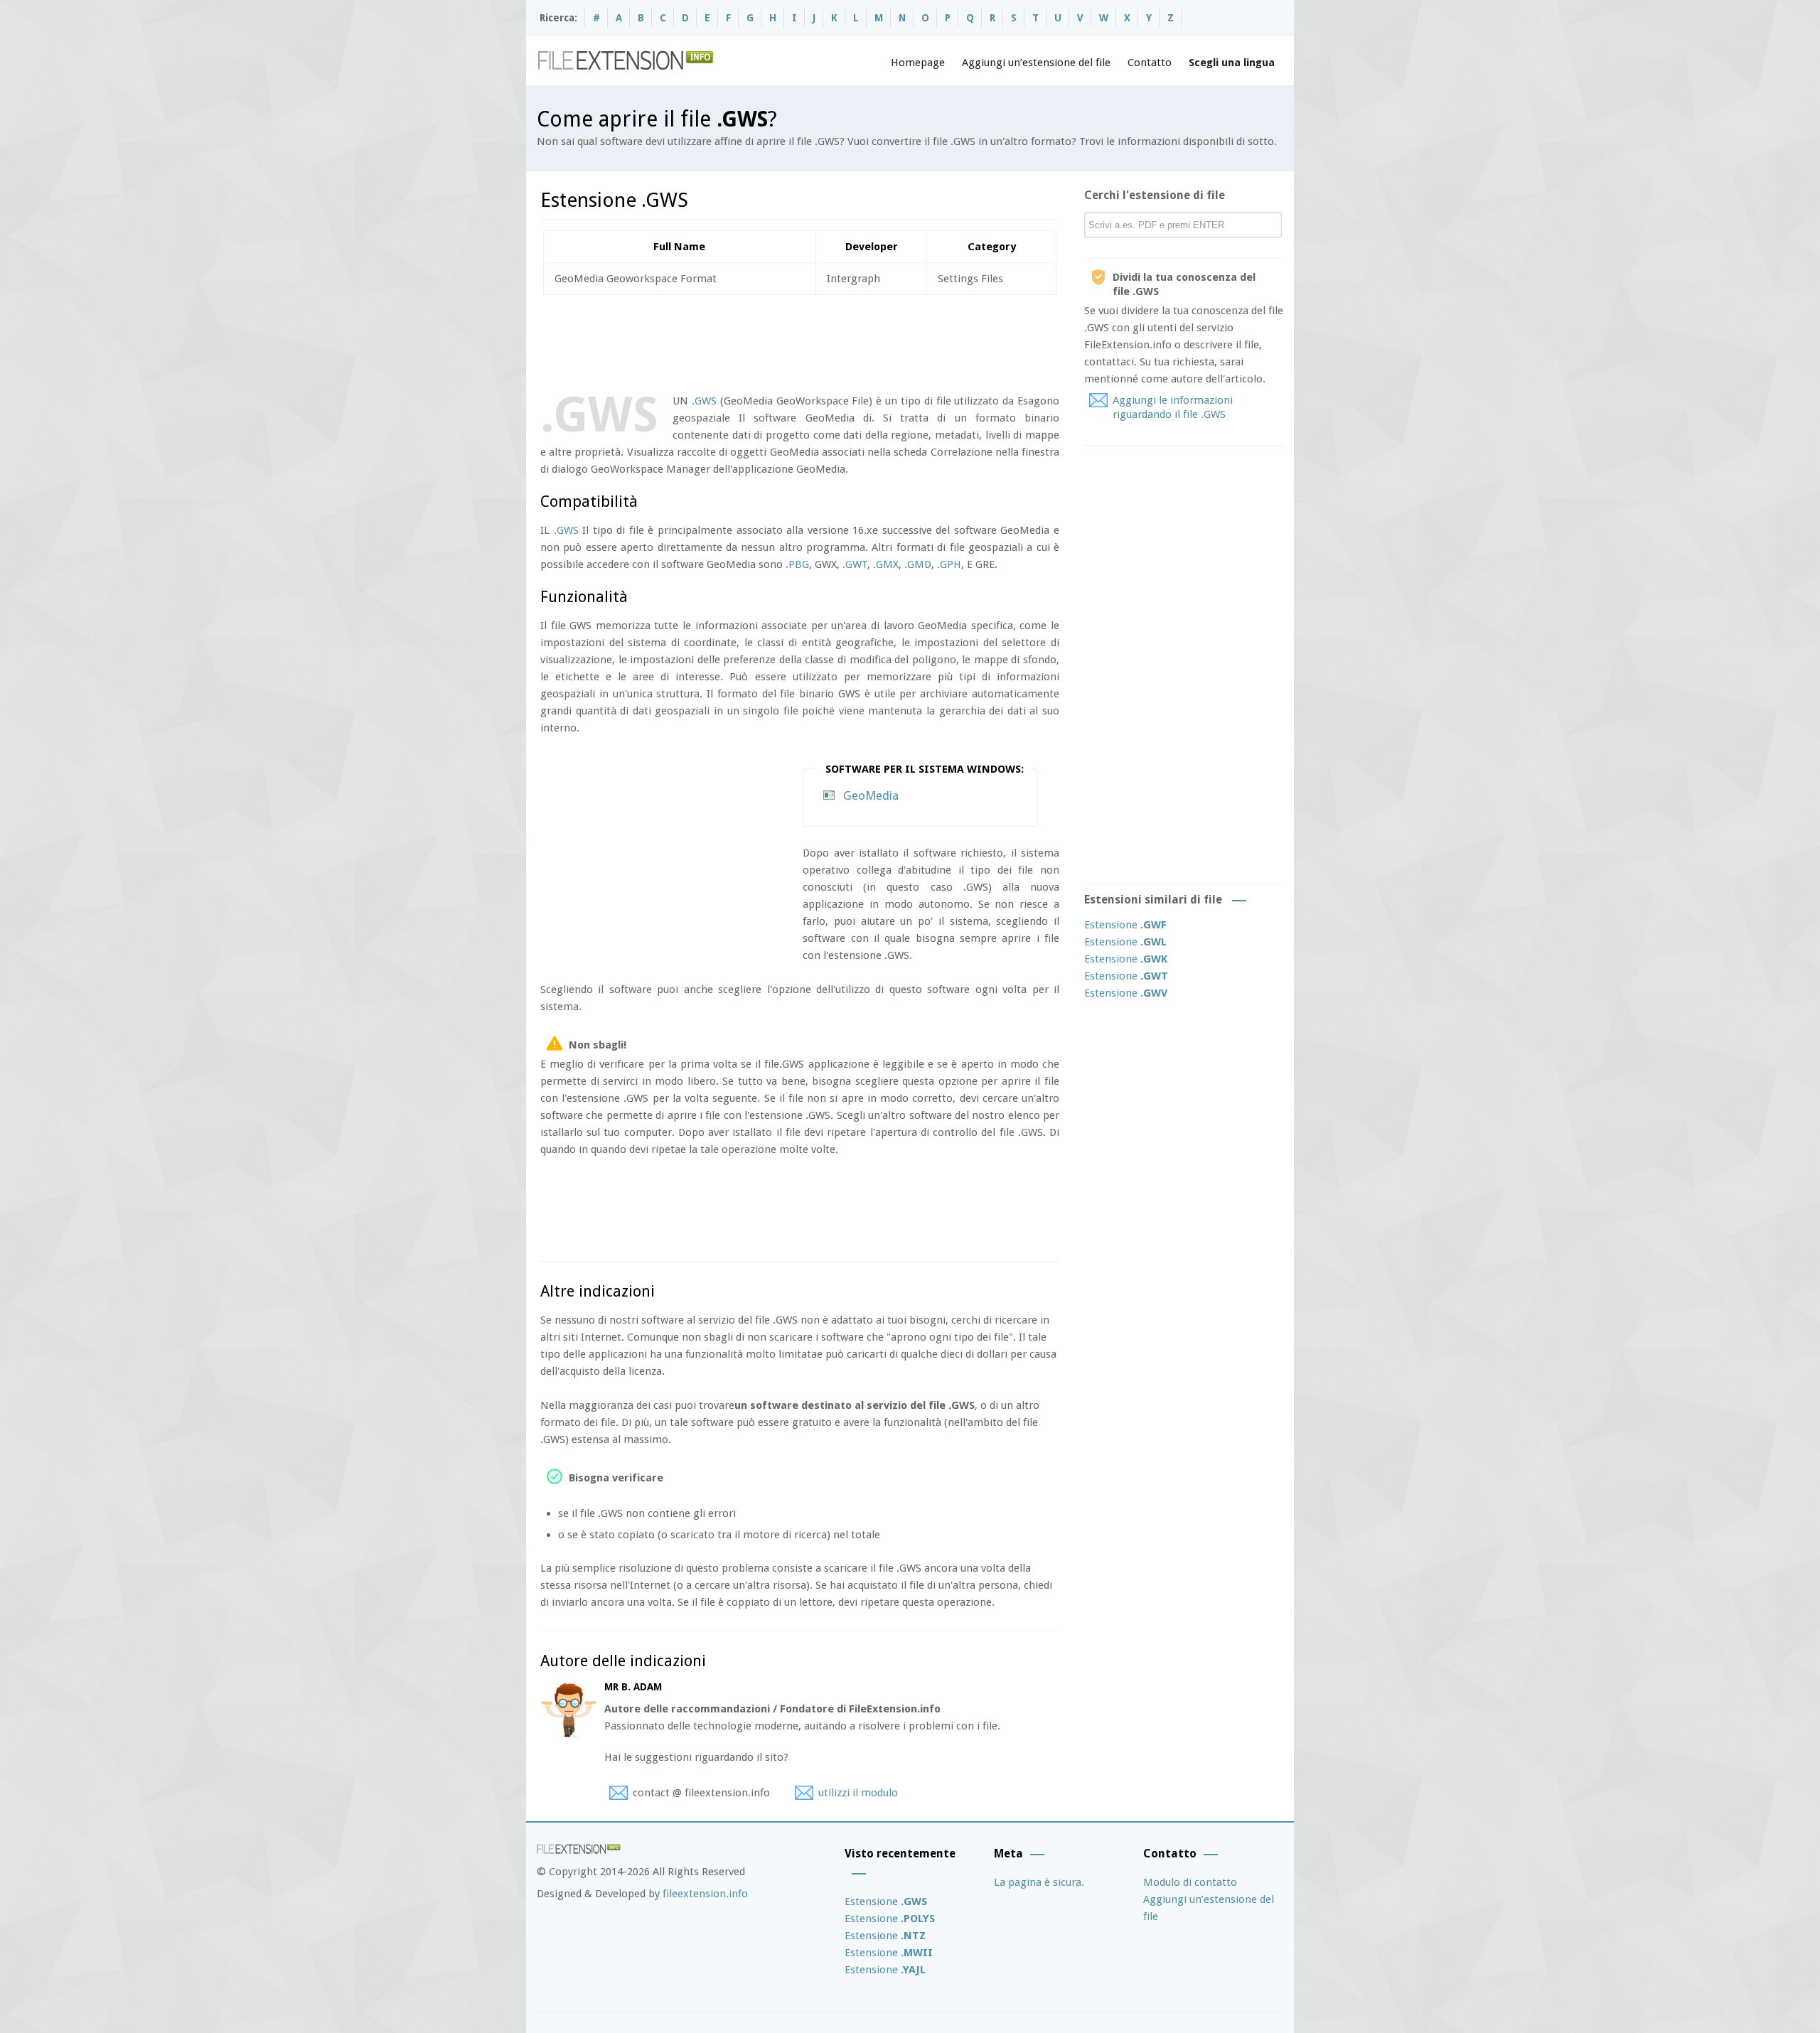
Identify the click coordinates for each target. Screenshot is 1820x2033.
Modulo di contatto (1190, 1882)
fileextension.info (705, 1894)
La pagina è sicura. (1039, 1882)
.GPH (949, 564)
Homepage (918, 63)
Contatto (1150, 63)
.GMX (886, 564)
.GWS (704, 401)
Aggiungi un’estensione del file (1036, 63)
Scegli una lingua (1232, 63)
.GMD (918, 564)
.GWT (855, 564)
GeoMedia (871, 795)
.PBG (797, 564)
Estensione (1125, 925)
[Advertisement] (799, 341)
